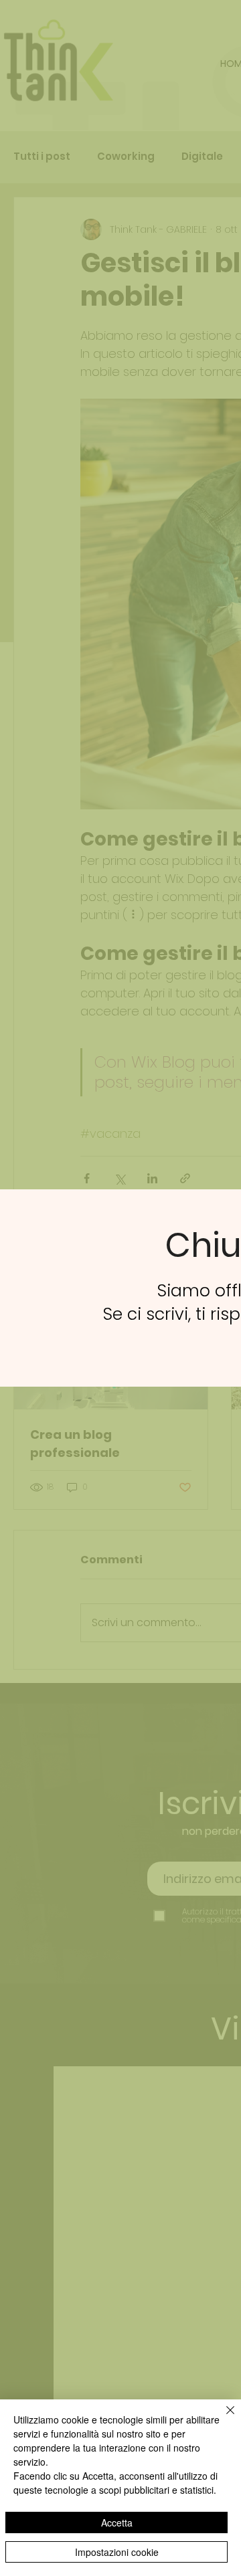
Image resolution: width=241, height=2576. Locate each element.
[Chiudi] (222, 2418)
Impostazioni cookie (117, 2552)
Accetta (117, 2522)
